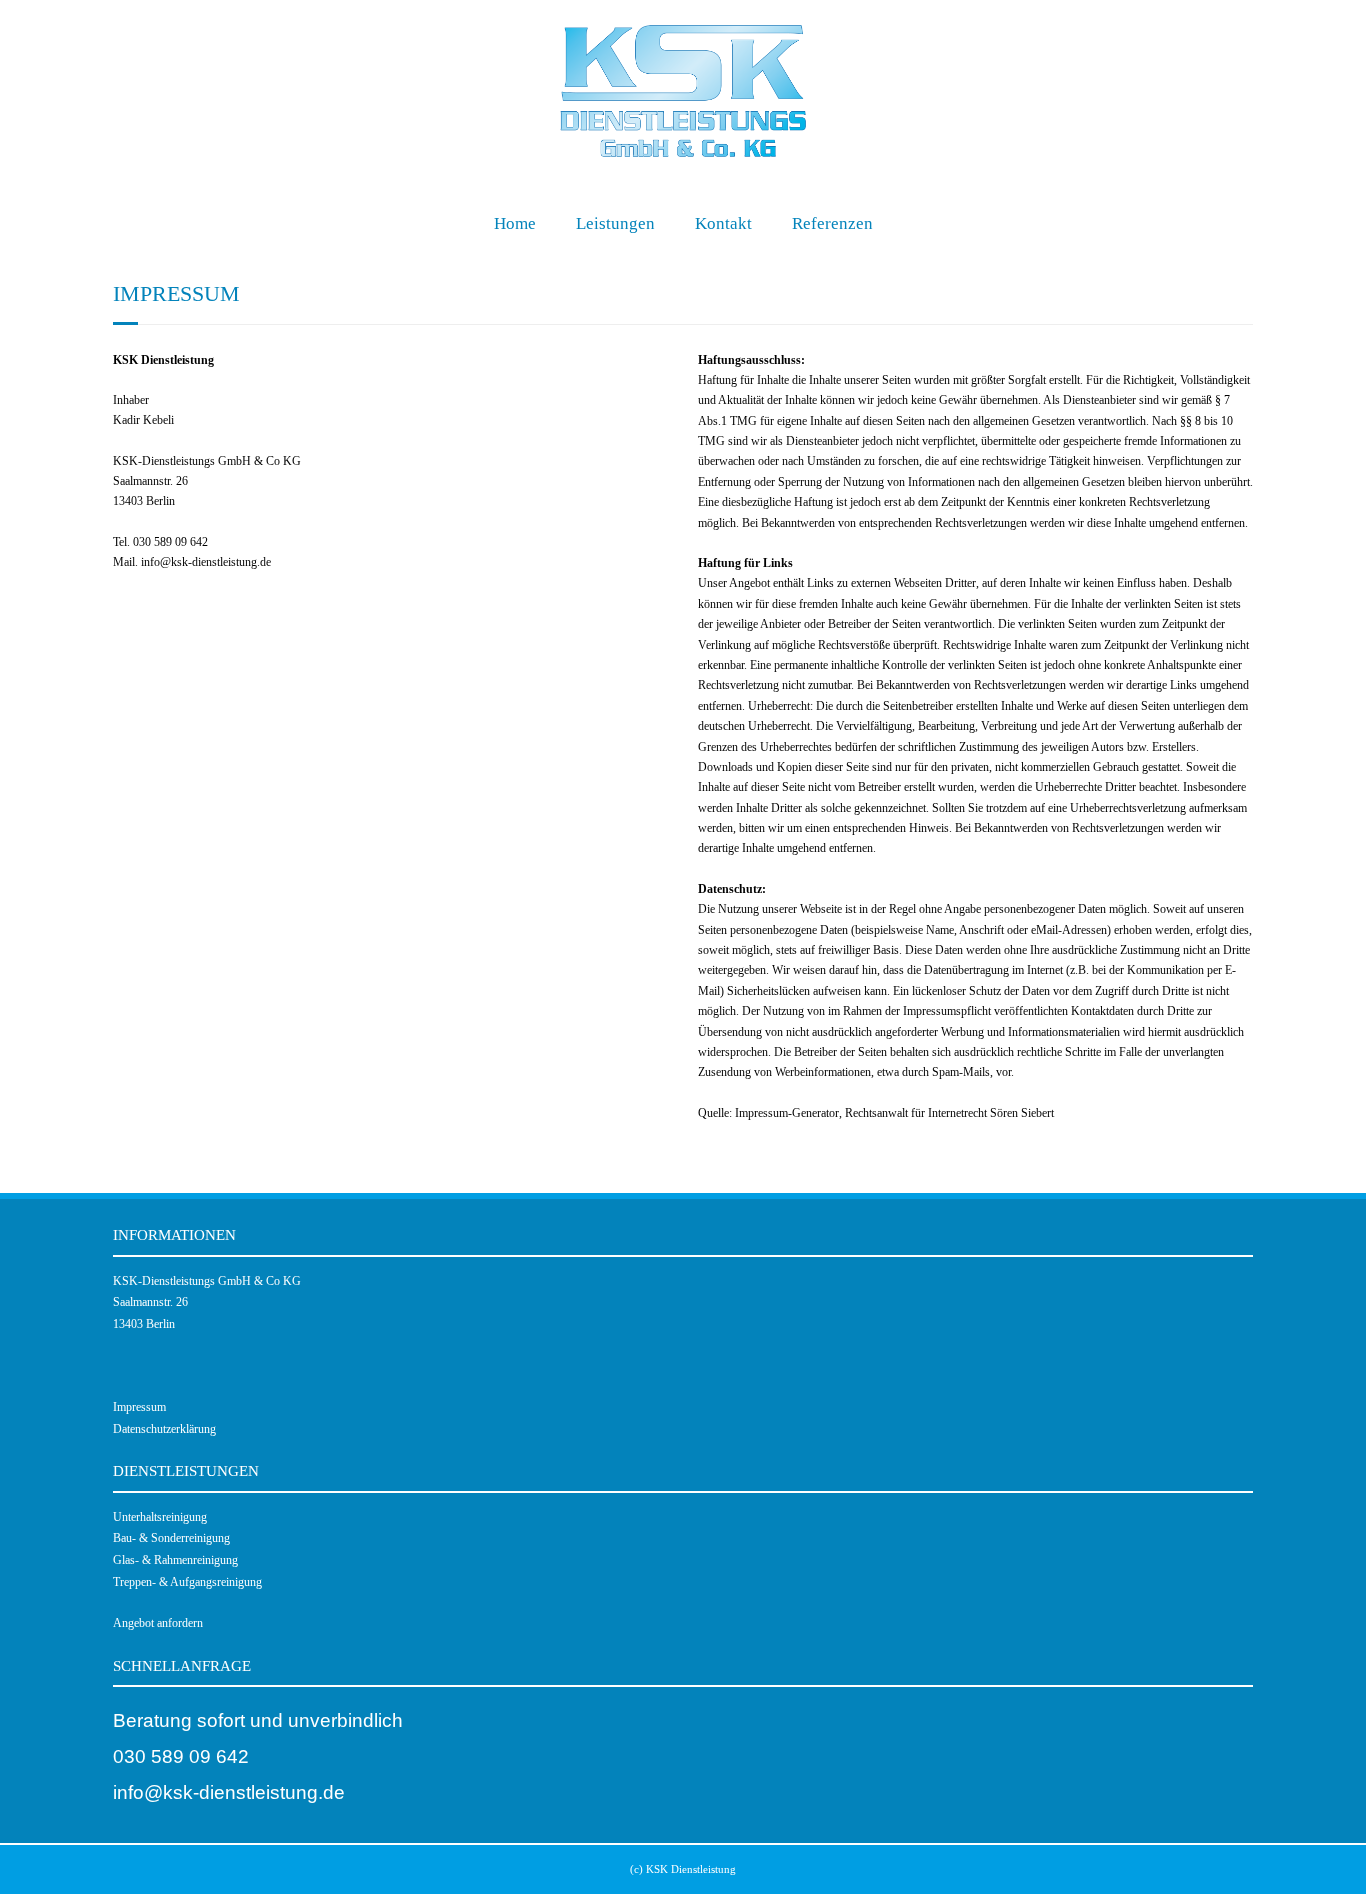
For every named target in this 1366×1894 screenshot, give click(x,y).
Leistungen (615, 223)
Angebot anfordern (158, 1623)
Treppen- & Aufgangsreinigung (187, 1582)
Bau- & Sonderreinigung (171, 1538)
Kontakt (723, 223)
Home (515, 223)
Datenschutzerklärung (164, 1429)
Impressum (139, 1407)
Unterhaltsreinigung (160, 1517)
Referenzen (832, 223)
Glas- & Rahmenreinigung (175, 1560)
